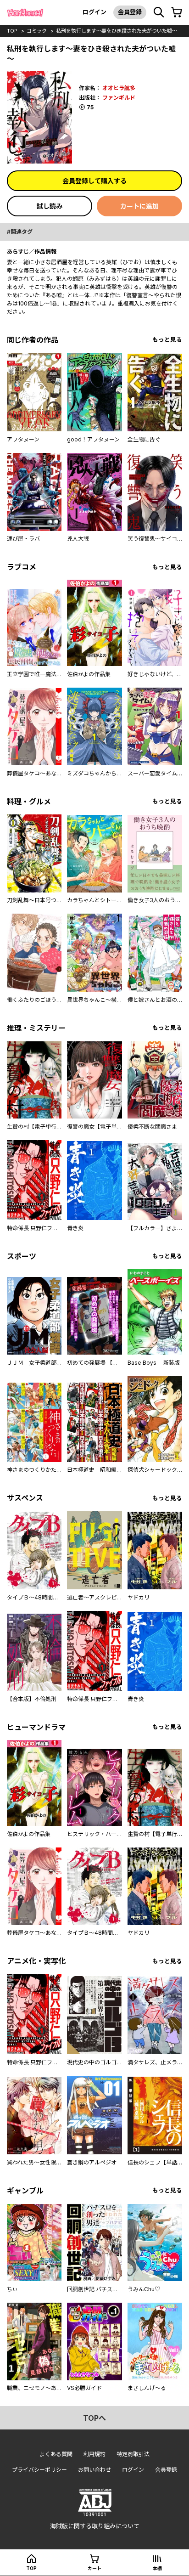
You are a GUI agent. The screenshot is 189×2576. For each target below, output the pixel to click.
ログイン (94, 12)
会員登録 (130, 12)
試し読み (50, 206)
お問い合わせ (94, 2470)
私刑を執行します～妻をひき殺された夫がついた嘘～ (117, 31)
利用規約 (94, 2454)
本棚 (157, 2568)
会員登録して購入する (94, 181)
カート (94, 2568)
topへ (94, 2418)
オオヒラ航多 (119, 88)
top (12, 31)
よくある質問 (56, 2454)
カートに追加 (139, 206)
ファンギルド (119, 98)
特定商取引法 (133, 2454)
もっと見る (167, 340)
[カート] (177, 12)
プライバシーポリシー (39, 2470)
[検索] (159, 12)
